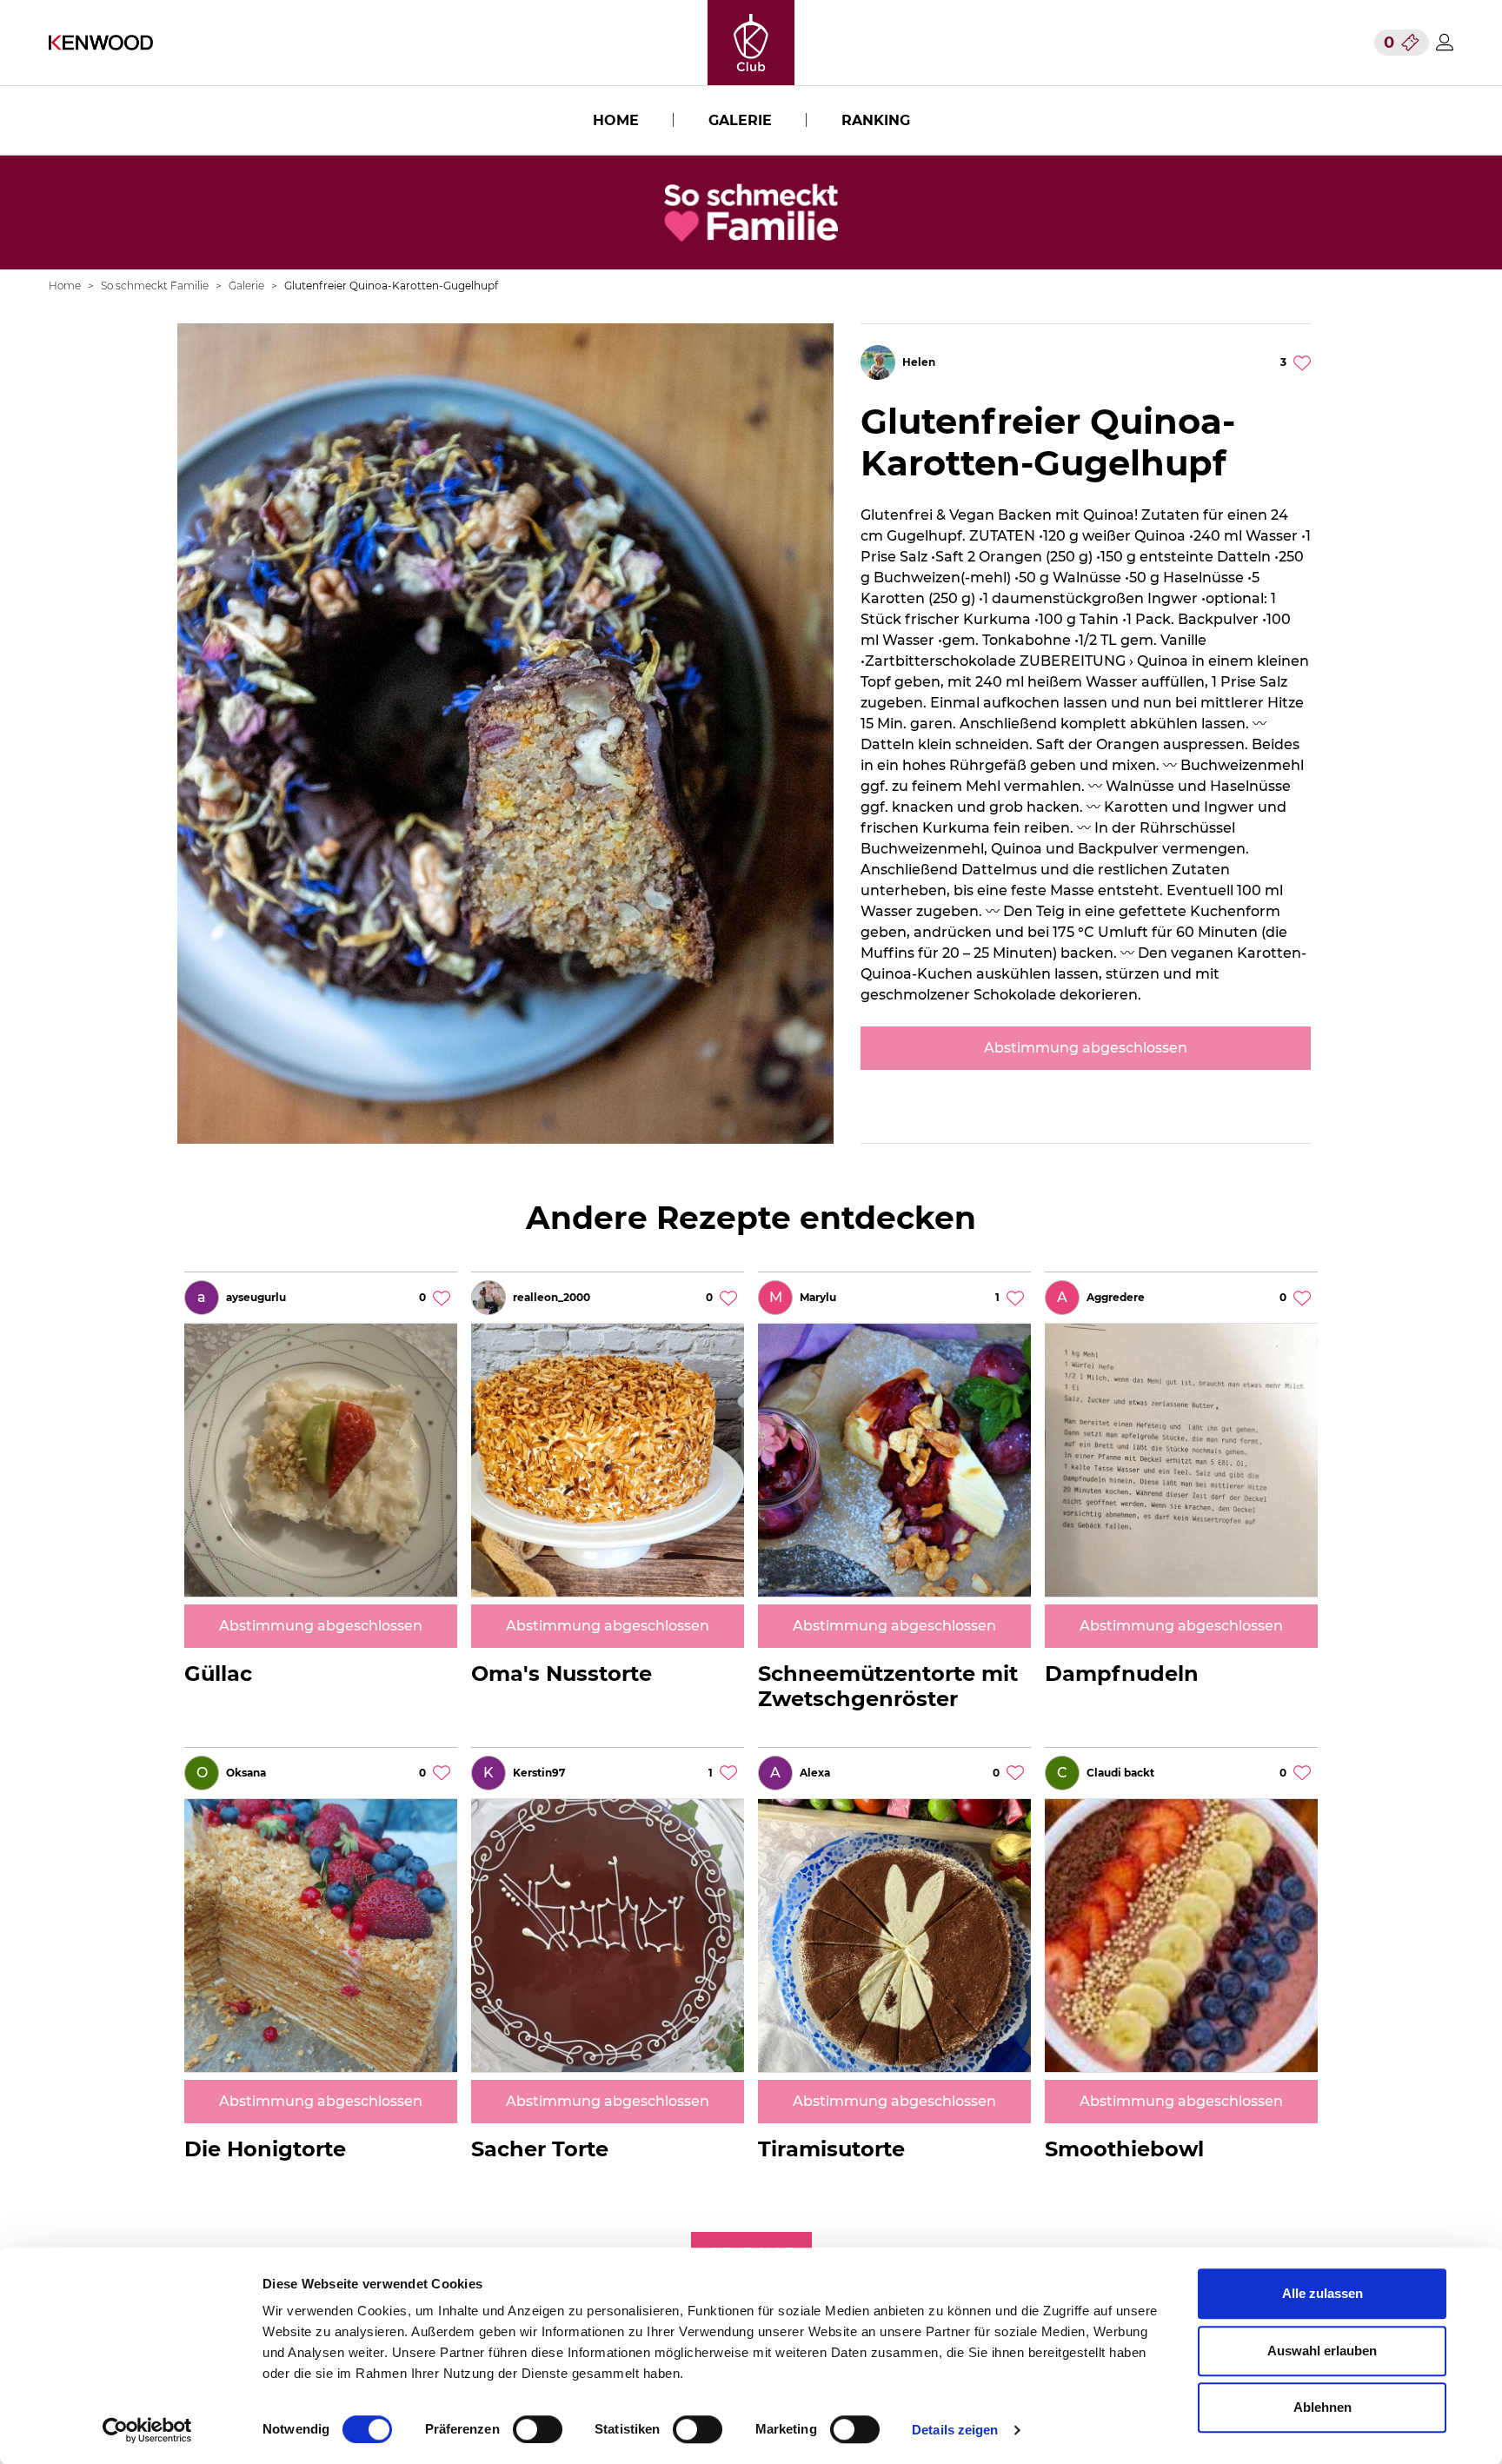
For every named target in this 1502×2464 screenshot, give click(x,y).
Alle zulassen (1323, 2293)
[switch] (538, 2429)
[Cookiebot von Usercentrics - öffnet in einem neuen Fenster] (147, 2430)
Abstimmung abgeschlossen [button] (1086, 1048)
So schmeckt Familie (155, 286)
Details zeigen (955, 2430)
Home (616, 120)
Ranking (876, 120)
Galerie (740, 120)
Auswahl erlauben (1322, 2351)
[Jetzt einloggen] (1445, 42)
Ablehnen (1323, 2407)
